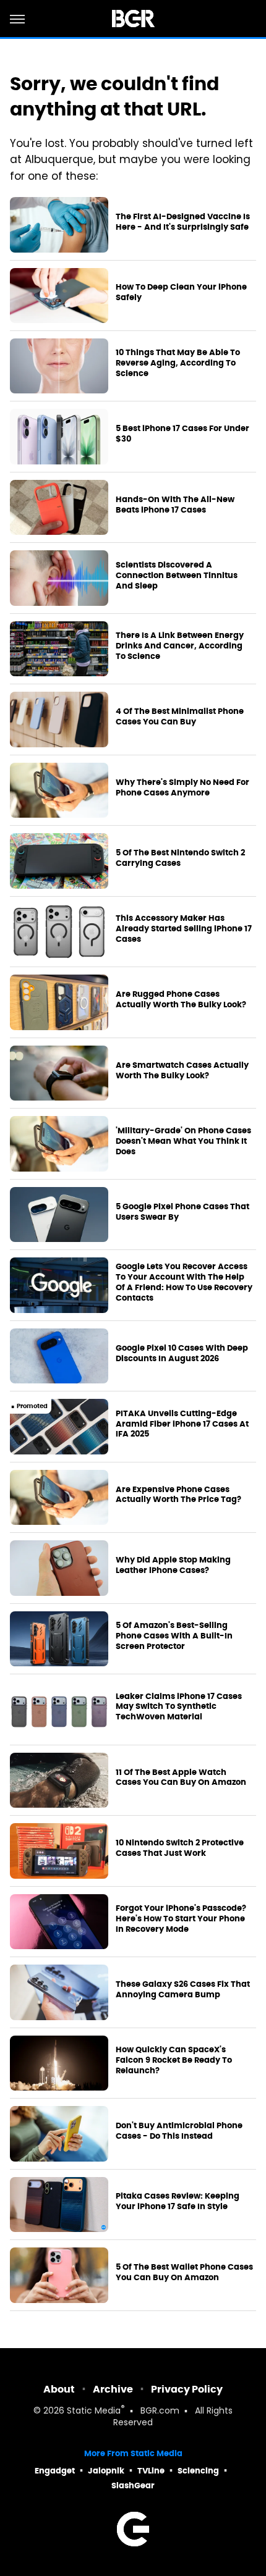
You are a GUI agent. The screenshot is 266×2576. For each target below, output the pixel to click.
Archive (113, 2389)
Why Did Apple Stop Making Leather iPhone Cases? (173, 1565)
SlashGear (133, 2486)
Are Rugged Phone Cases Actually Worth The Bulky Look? (181, 1000)
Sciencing (198, 2471)
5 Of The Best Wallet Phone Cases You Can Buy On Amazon (184, 2272)
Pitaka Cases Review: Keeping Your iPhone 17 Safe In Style (178, 2201)
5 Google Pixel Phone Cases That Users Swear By (182, 1212)
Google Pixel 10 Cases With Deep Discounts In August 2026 (182, 1353)
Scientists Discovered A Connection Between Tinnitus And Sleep (177, 576)
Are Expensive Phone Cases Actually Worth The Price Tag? (178, 1495)
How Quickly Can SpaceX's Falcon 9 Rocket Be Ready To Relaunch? (174, 2060)
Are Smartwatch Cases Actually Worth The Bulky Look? (182, 1071)
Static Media (94, 2411)
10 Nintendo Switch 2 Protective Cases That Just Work (180, 1848)
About (59, 2389)
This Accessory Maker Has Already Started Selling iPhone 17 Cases (184, 929)
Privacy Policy (187, 2389)
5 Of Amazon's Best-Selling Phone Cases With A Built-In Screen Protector (174, 1636)
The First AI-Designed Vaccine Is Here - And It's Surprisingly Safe (183, 222)
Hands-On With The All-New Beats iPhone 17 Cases (175, 505)
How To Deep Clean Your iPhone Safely (181, 292)
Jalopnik (106, 2471)
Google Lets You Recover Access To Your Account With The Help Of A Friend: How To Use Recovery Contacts (184, 1282)
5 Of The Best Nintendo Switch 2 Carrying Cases (180, 858)
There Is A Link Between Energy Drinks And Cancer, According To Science (180, 646)
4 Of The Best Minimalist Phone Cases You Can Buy (180, 717)
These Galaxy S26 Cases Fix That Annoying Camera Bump (183, 1990)
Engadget (55, 2471)
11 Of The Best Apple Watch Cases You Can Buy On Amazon (181, 1778)
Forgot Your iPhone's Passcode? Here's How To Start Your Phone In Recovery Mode (181, 1919)
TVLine (151, 2471)
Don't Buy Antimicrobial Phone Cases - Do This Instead (179, 2131)
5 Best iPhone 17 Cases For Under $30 (182, 434)
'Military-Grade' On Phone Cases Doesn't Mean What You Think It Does (183, 1141)
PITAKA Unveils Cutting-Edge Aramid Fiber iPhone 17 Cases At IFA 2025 (182, 1424)
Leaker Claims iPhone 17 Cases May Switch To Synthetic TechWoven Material (179, 1707)
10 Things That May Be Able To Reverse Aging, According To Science (178, 363)
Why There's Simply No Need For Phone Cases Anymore (182, 788)
